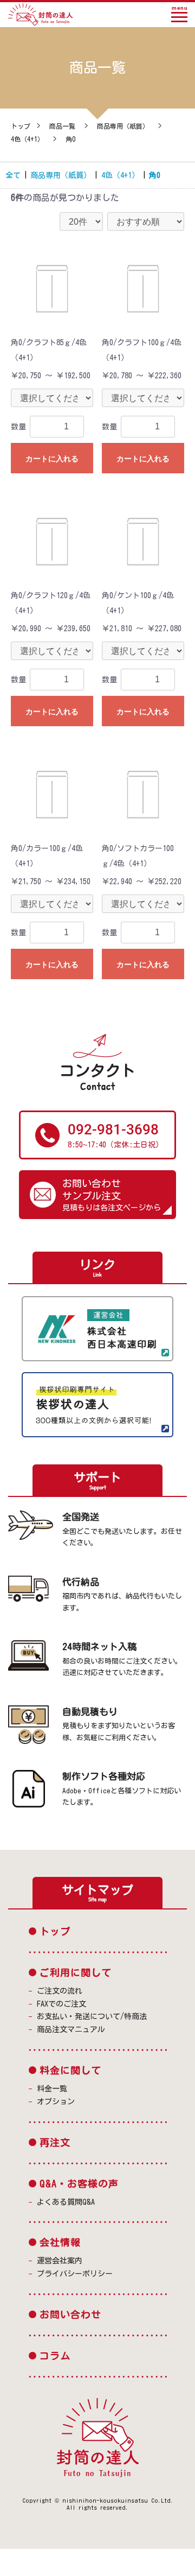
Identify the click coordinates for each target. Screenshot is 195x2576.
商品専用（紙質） (123, 126)
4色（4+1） (27, 139)
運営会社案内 (60, 2261)
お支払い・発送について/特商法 (92, 2016)
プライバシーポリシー (75, 2274)
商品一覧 (62, 126)
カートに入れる (52, 459)
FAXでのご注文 (61, 2004)
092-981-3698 (113, 1130)
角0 (70, 139)
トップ (21, 126)
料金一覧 (52, 2089)
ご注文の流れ (60, 1991)
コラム (55, 2356)
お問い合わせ (70, 2314)
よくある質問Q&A (66, 2202)
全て (13, 175)
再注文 (55, 2142)
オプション (56, 2102)
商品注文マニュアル (71, 2029)
